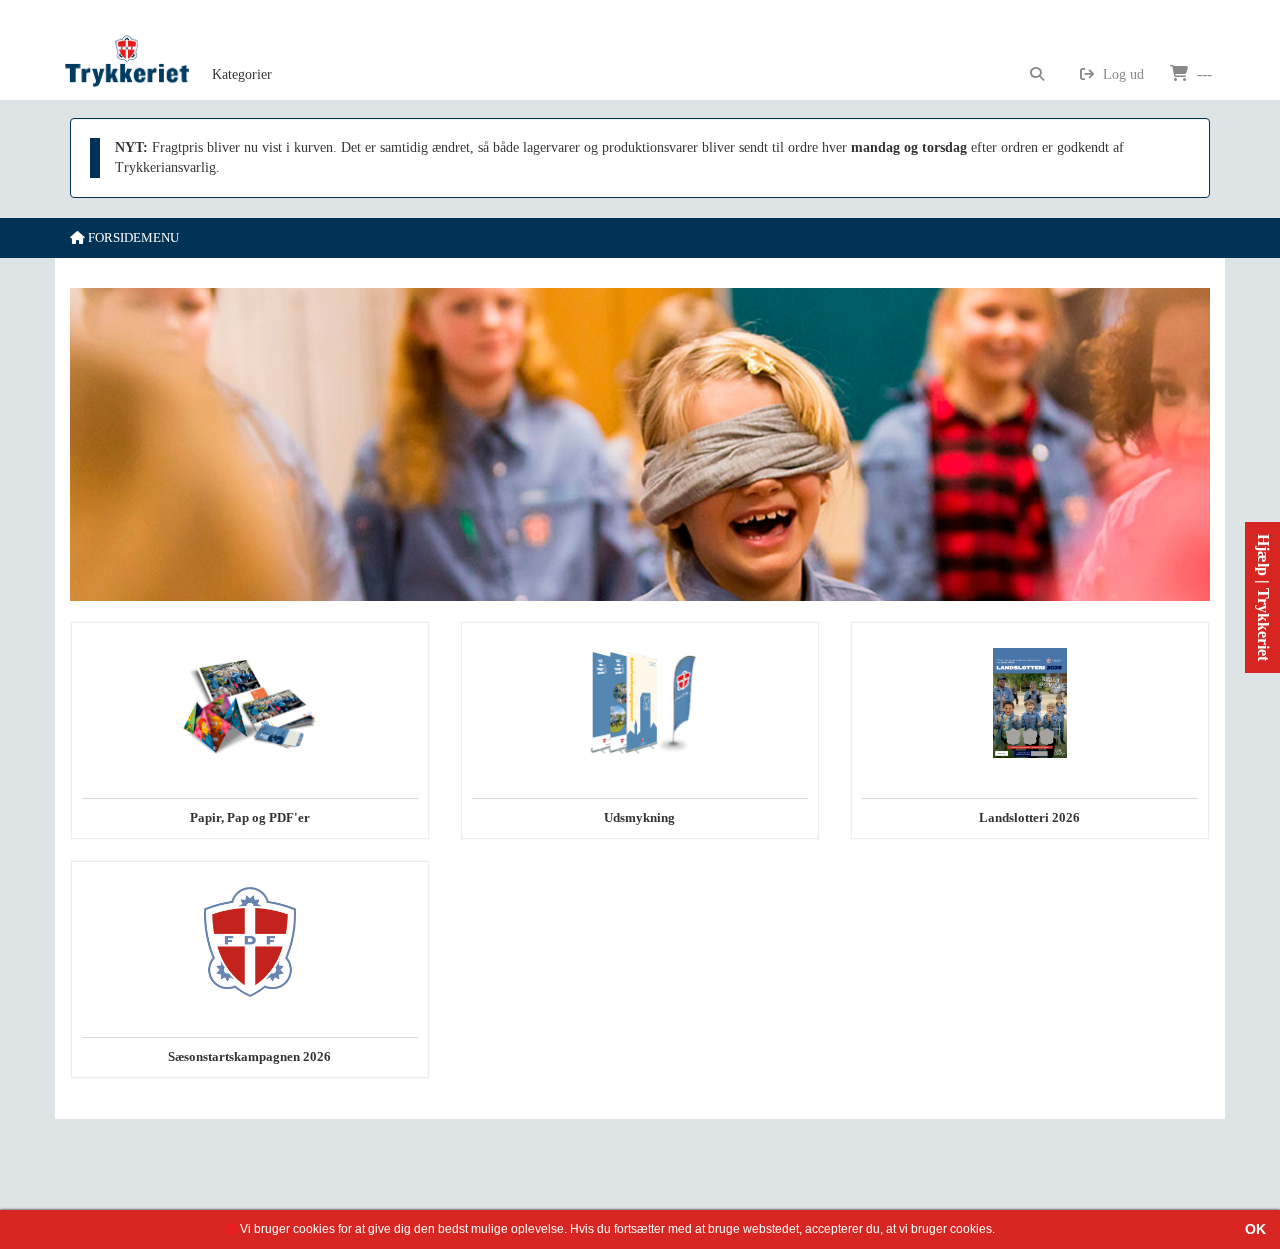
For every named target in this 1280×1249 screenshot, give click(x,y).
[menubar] (264, 50)
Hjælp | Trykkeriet (1263, 597)
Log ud (1121, 74)
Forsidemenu (132, 237)
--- (1202, 73)
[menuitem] (242, 50)
